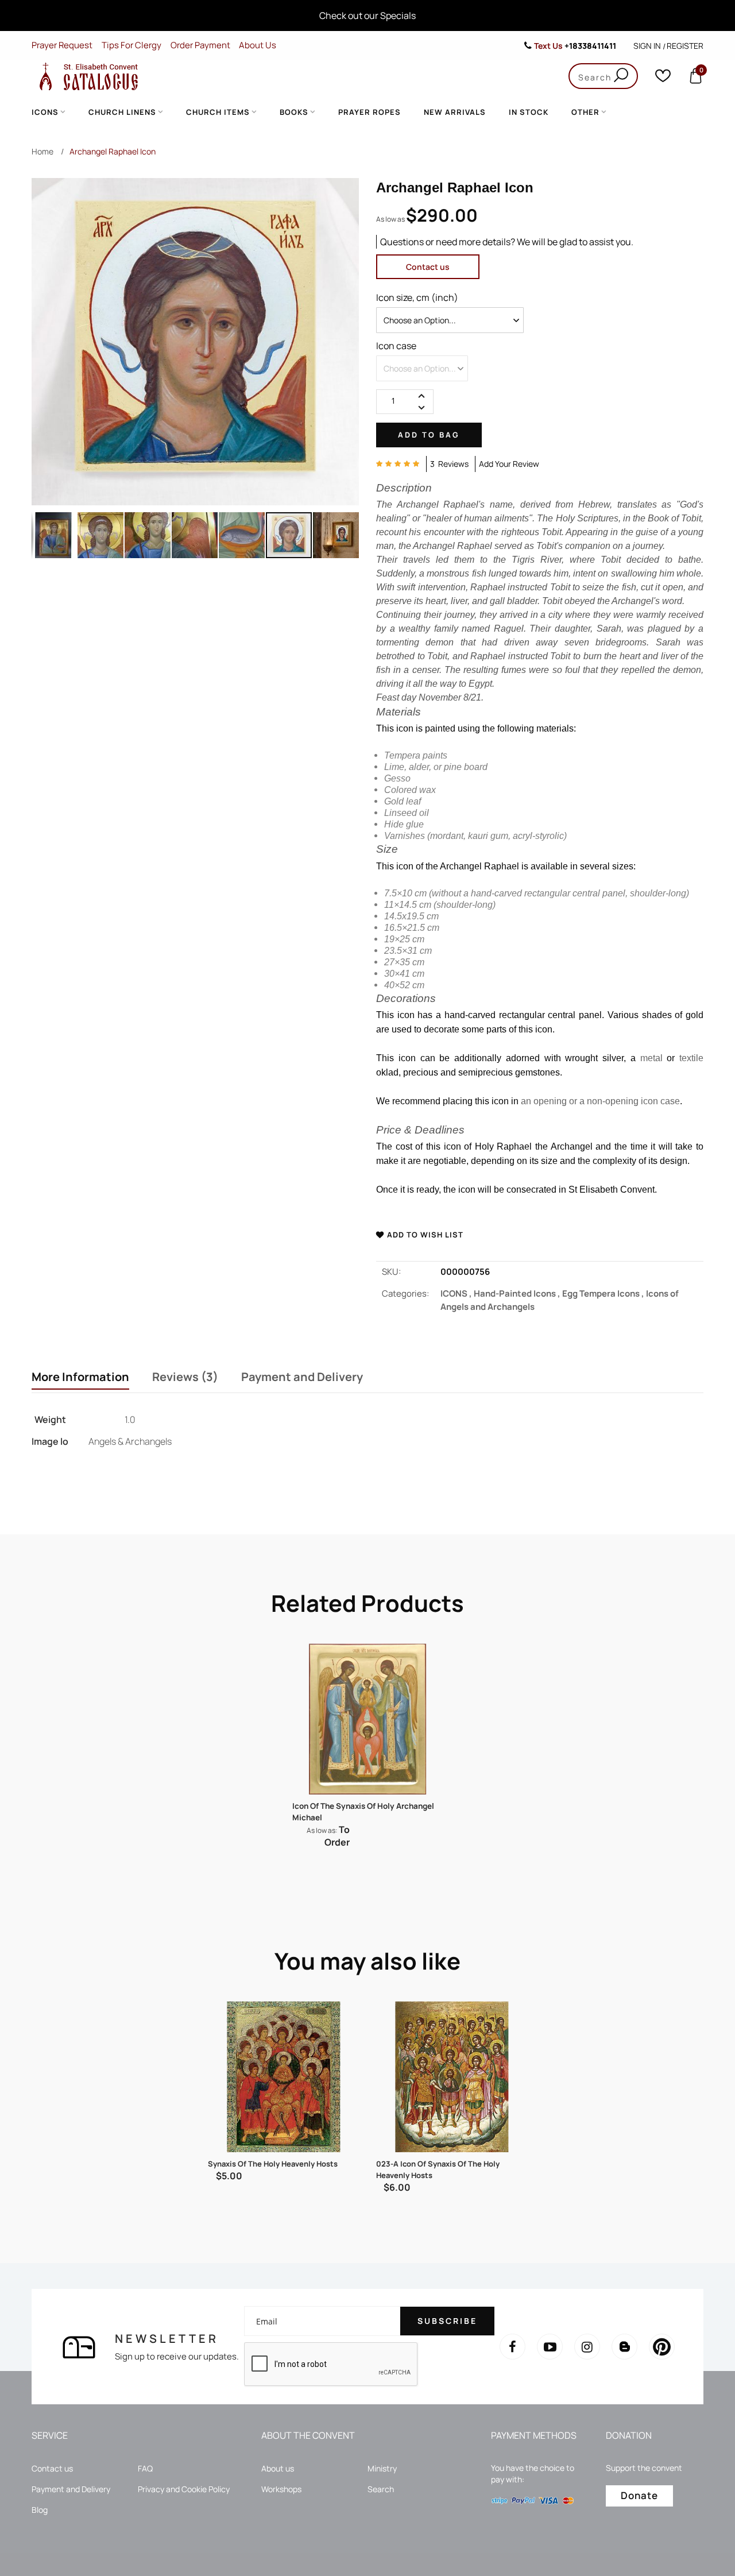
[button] (40, 535)
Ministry (382, 2468)
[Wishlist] (663, 78)
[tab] (80, 1378)
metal (651, 1058)
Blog (40, 2510)
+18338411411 (590, 46)
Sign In (647, 46)
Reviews (183, 1377)
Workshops (281, 2489)
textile (691, 1058)
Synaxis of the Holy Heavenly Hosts (273, 2164)
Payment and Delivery (302, 1377)
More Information (80, 1377)
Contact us (428, 267)
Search (381, 2489)
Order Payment (200, 45)
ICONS (457, 1293)
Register (685, 46)
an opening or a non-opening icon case (600, 1101)
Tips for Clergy (131, 45)
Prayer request (62, 45)
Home (42, 151)
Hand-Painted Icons (518, 1293)
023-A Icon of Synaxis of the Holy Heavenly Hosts (438, 2169)
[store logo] (86, 76)
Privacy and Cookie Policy (184, 2489)
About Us (258, 45)
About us (278, 2468)
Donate (639, 2495)
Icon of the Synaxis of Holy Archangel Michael (363, 1812)
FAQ (145, 2468)
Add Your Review (509, 464)
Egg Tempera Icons (604, 1293)
